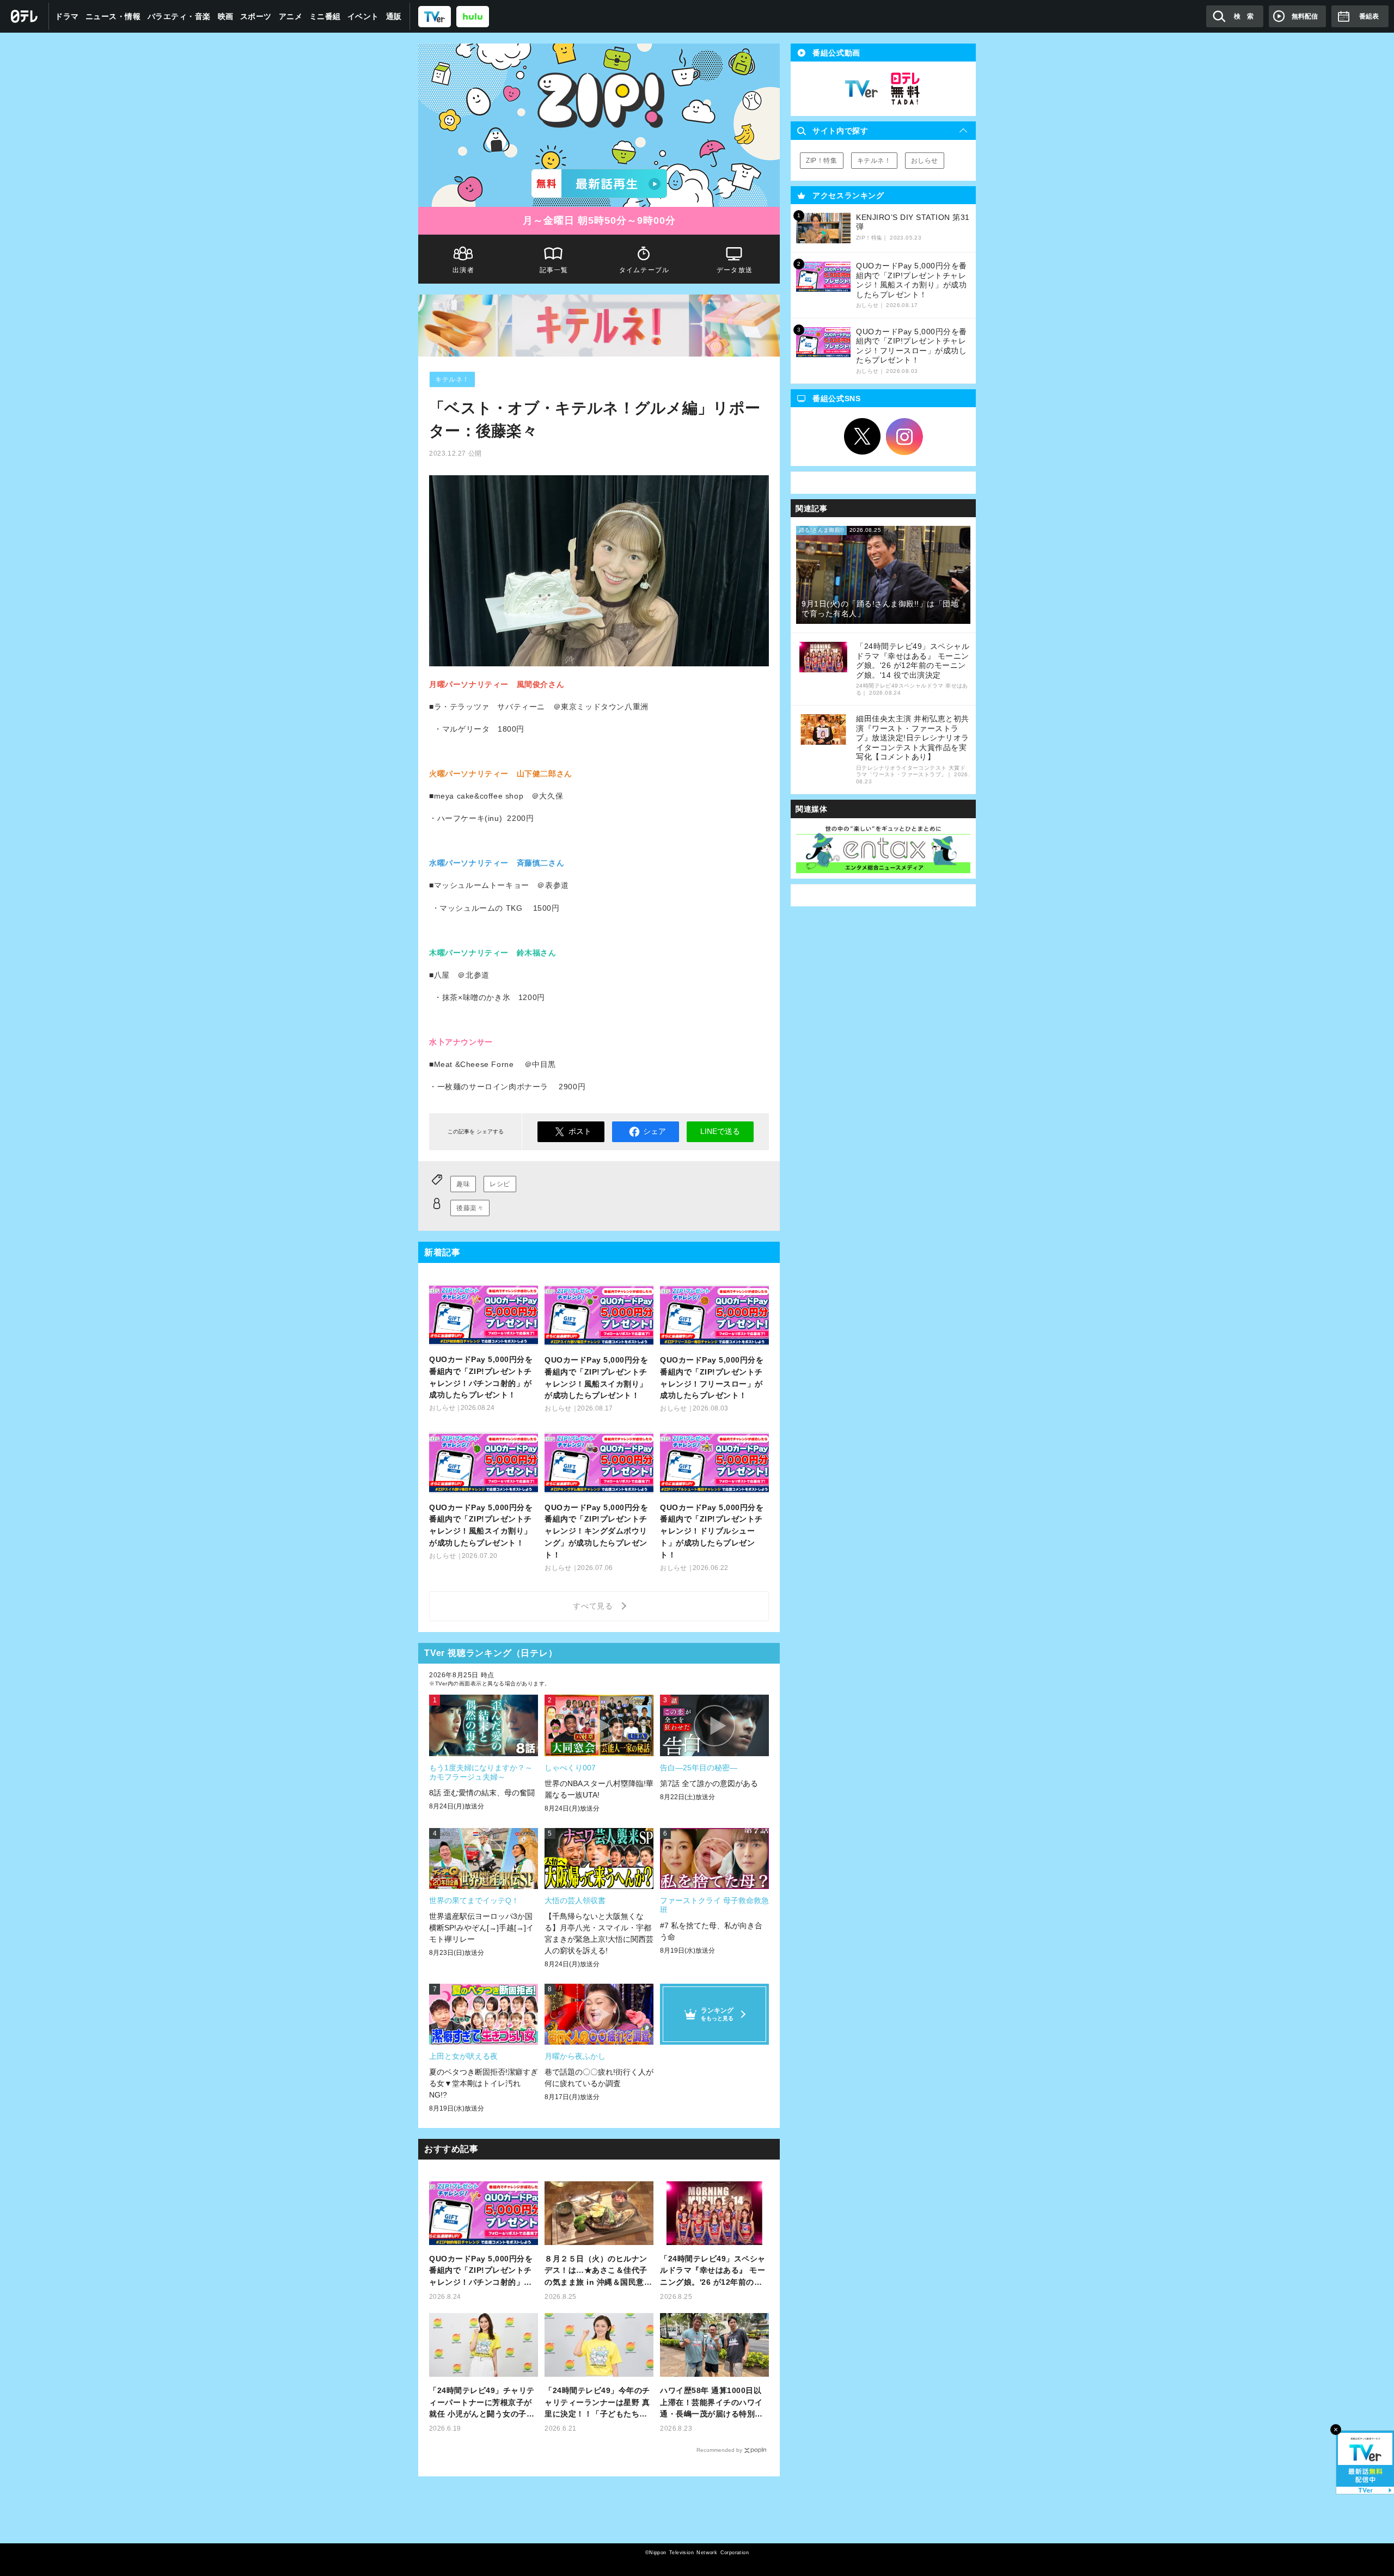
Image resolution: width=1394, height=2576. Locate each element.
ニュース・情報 (113, 16)
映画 (226, 16)
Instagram (904, 437)
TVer (861, 89)
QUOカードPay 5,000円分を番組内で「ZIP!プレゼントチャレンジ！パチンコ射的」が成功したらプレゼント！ (481, 2271)
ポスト (580, 1131)
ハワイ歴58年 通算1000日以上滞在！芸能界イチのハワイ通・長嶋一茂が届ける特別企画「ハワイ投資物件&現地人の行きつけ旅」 (714, 2403)
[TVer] (435, 16)
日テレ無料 (905, 89)
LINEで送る (720, 1131)
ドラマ (67, 16)
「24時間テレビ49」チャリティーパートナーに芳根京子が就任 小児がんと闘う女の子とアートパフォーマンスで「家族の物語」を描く (482, 2403)
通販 (394, 16)
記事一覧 (554, 270)
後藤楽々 (470, 1208)
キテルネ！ (452, 379)
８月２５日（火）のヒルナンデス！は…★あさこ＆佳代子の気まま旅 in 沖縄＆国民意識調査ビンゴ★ (598, 2271)
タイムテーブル (644, 270)
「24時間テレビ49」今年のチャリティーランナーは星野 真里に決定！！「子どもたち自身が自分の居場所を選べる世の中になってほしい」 (597, 2403)
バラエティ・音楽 (179, 16)
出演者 (463, 270)
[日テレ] (25, 16)
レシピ (500, 1184)
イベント (363, 16)
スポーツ (256, 16)
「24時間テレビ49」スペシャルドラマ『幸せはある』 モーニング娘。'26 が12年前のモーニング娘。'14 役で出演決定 (714, 2271)
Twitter (863, 437)
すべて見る (595, 1606)
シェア (655, 1131)
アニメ (291, 16)
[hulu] (473, 16)
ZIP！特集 (822, 161)
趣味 (463, 1184)
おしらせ (925, 161)
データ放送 (735, 270)
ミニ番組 (325, 16)
